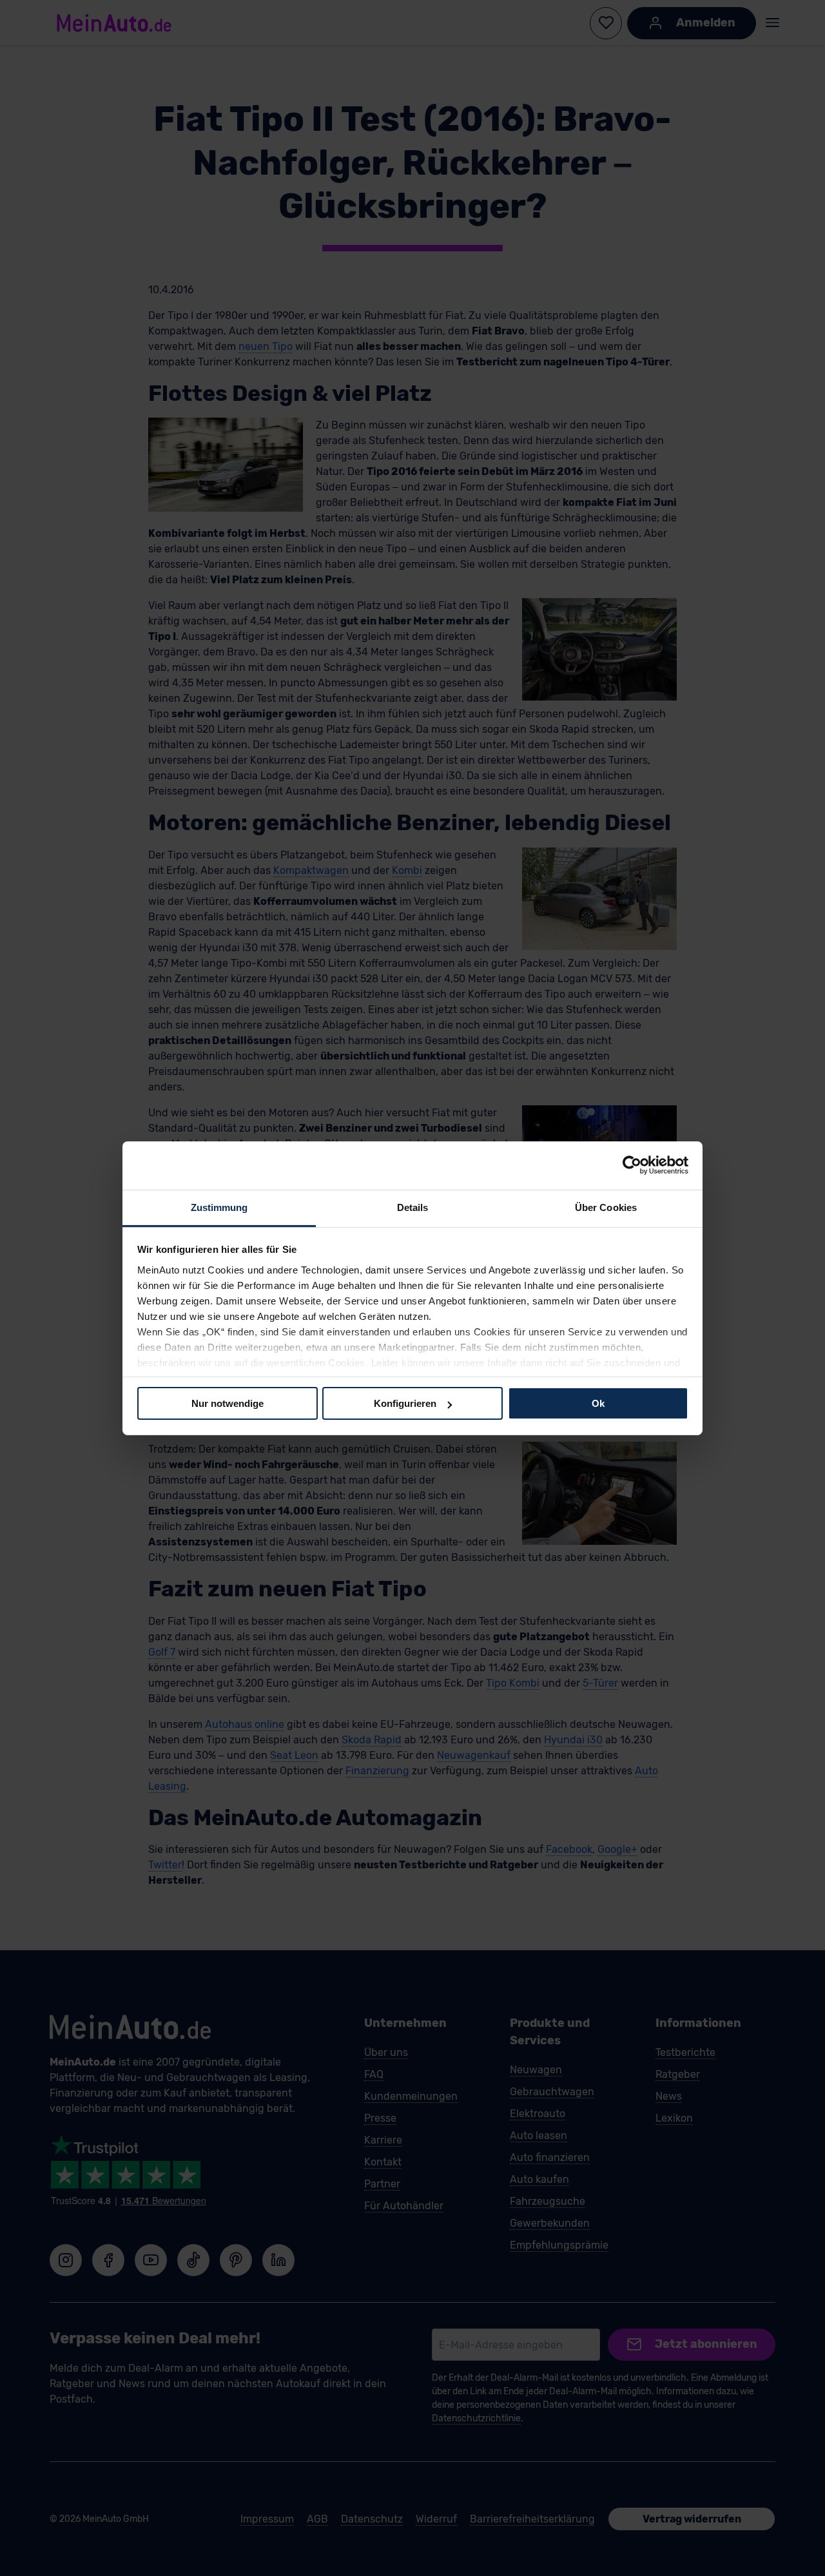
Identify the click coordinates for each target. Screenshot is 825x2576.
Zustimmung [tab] (219, 1207)
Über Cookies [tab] (606, 1207)
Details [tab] (413, 1207)
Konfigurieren (405, 1403)
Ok (598, 1403)
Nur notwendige (228, 1403)
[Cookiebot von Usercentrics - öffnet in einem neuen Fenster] (632, 1165)
